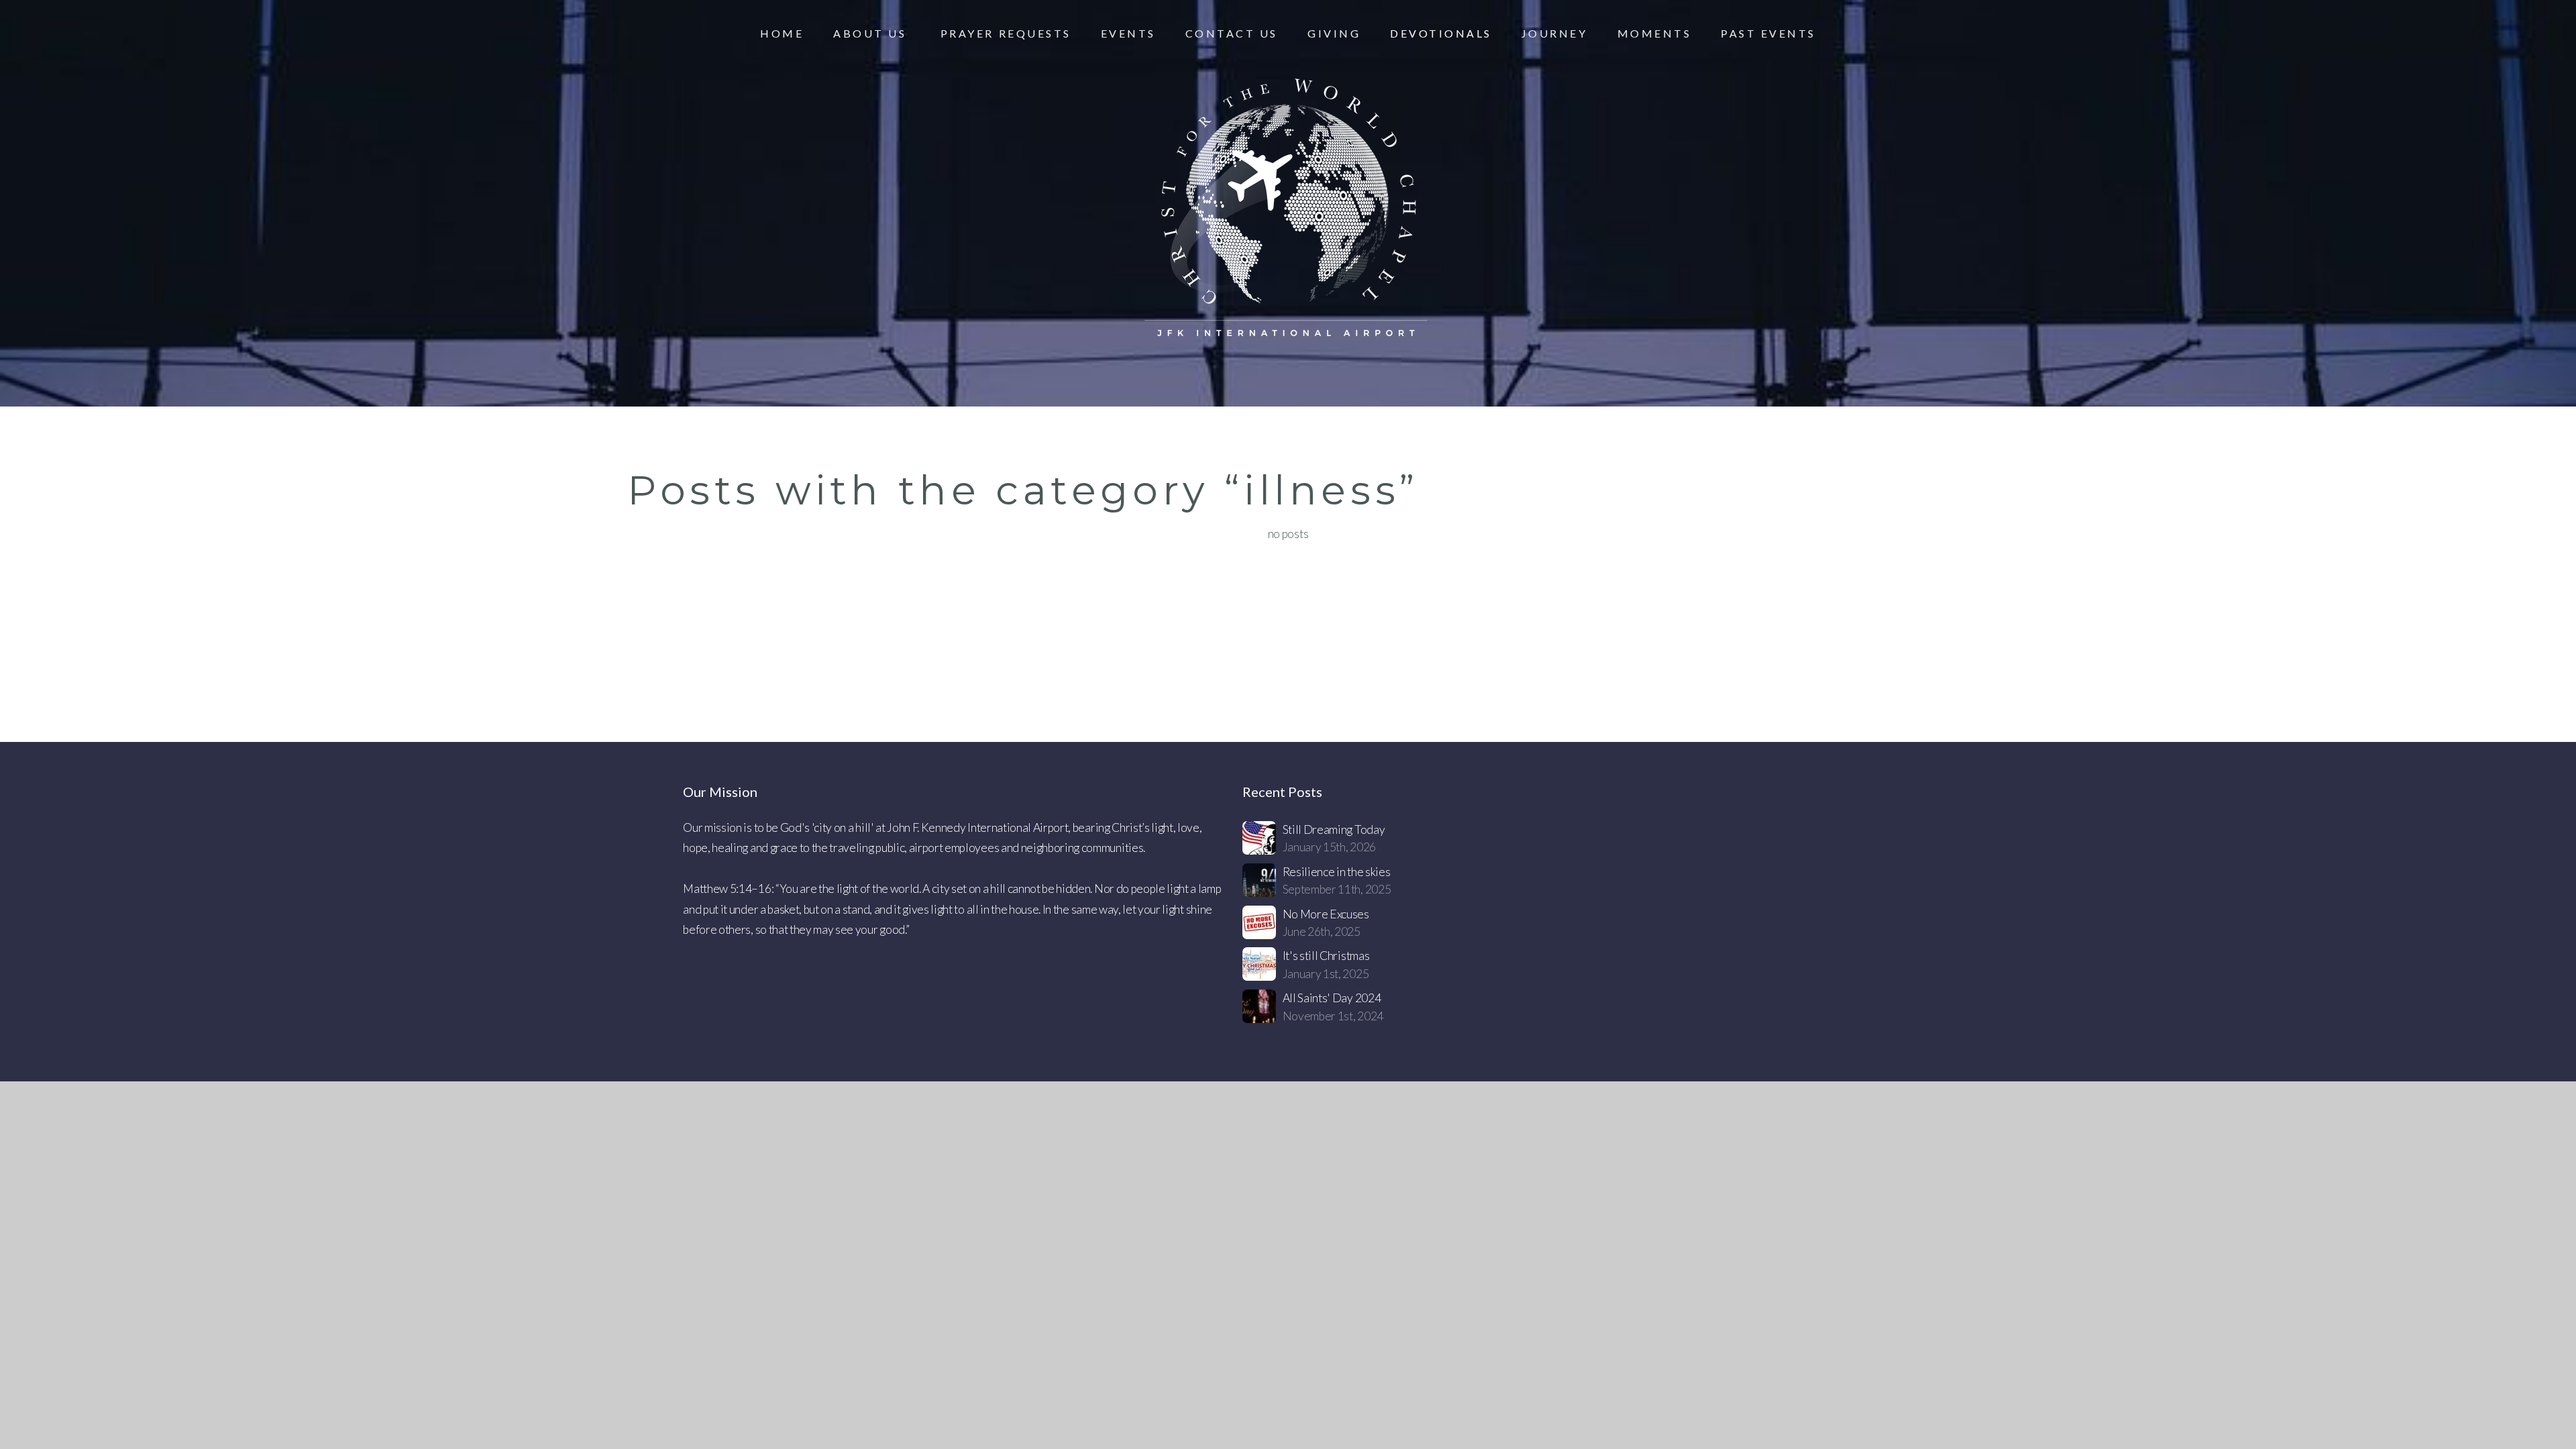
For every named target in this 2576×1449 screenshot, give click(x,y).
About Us (872, 33)
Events (1128, 33)
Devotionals (1441, 33)
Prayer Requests (1006, 33)
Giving (1334, 33)
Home (782, 33)
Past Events (1768, 33)
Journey (1555, 33)
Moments (1655, 33)
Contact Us (1232, 33)
